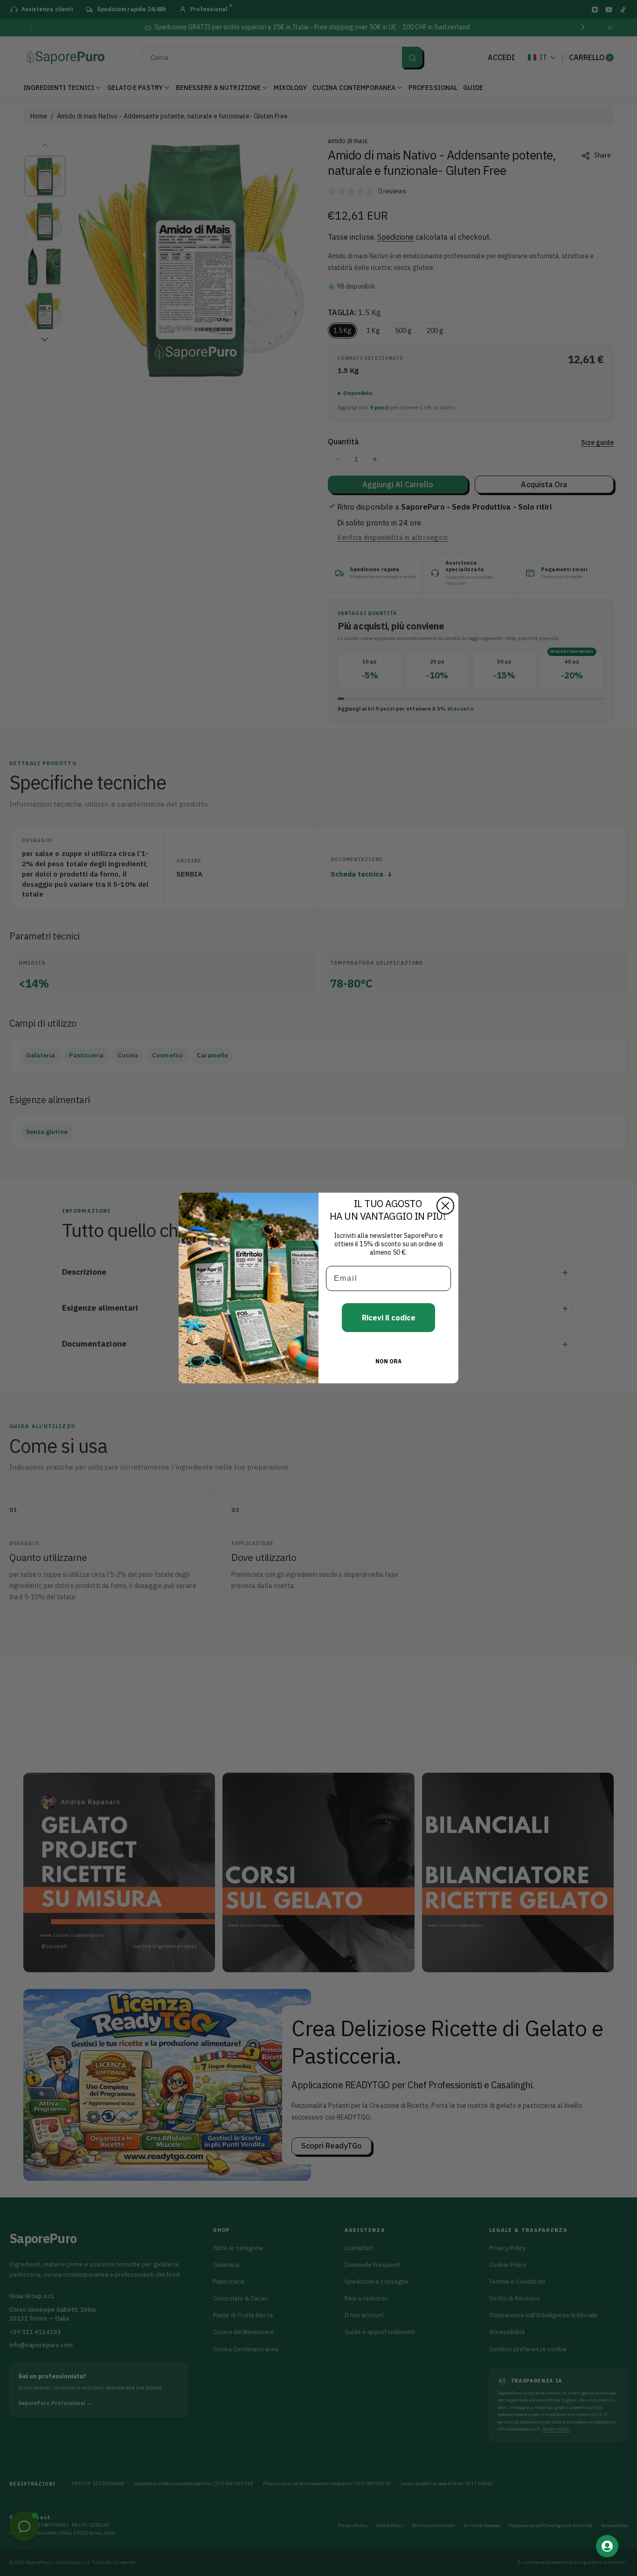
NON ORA (388, 1361)
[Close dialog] (445, 1206)
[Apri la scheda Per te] (607, 2546)
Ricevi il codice (389, 1318)
